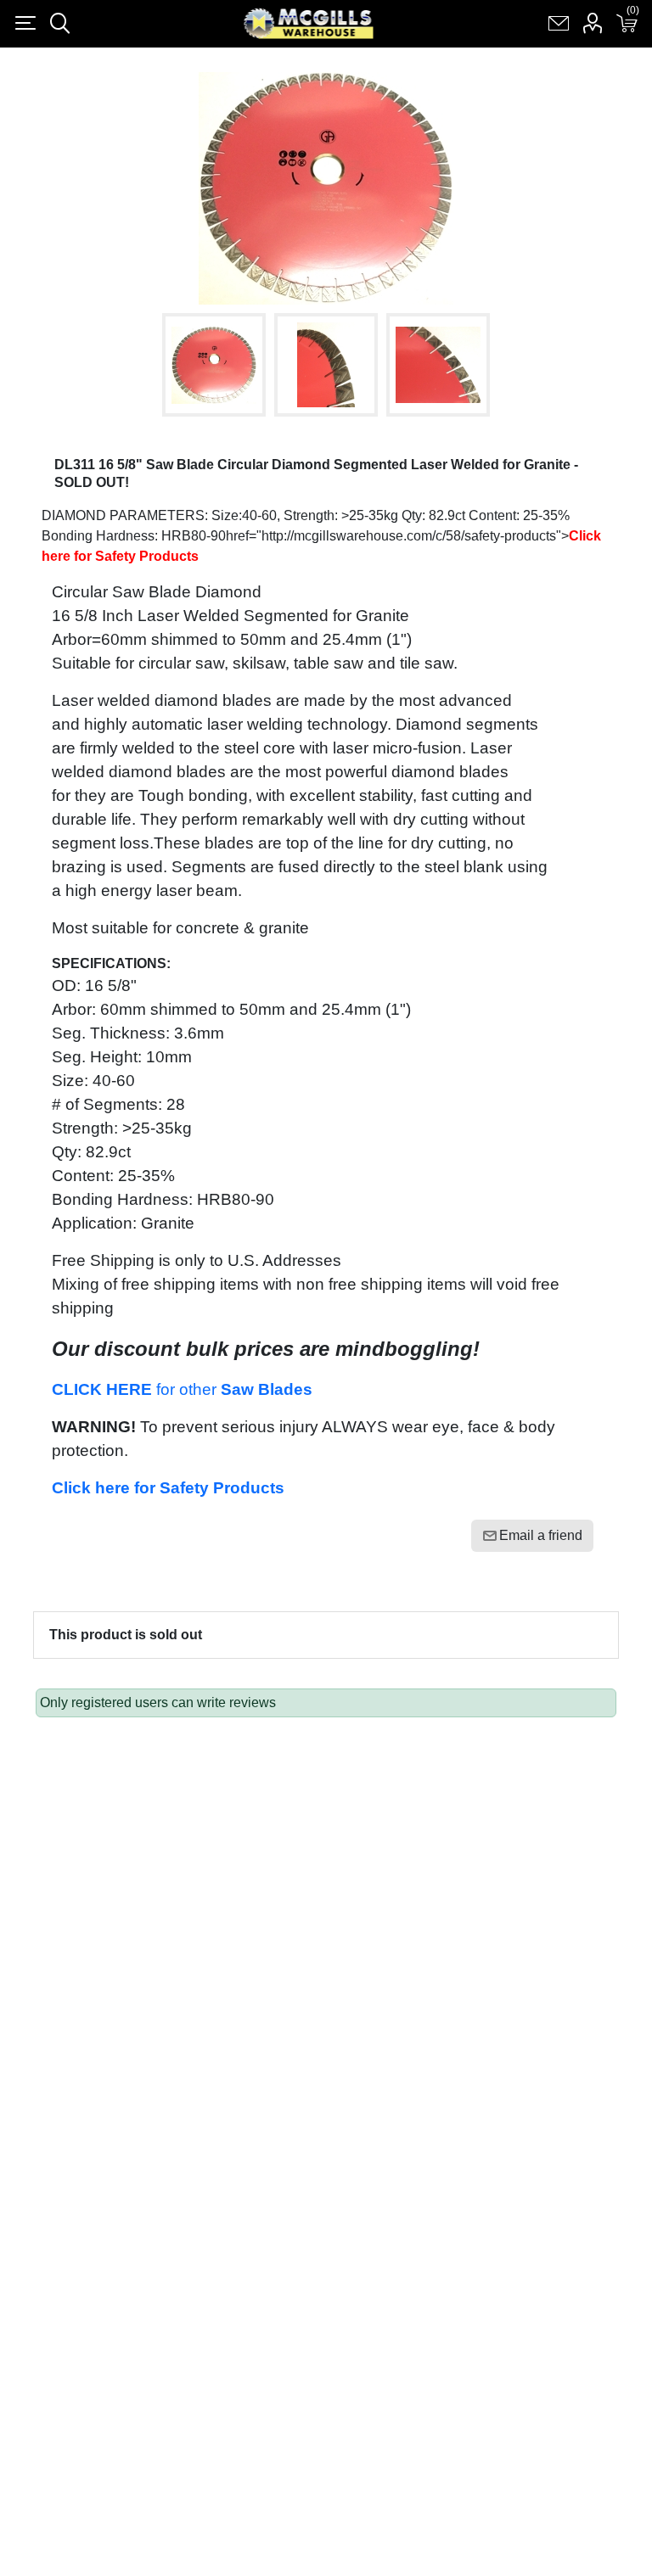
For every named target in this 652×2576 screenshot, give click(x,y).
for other (182, 1389)
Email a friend (541, 1535)
